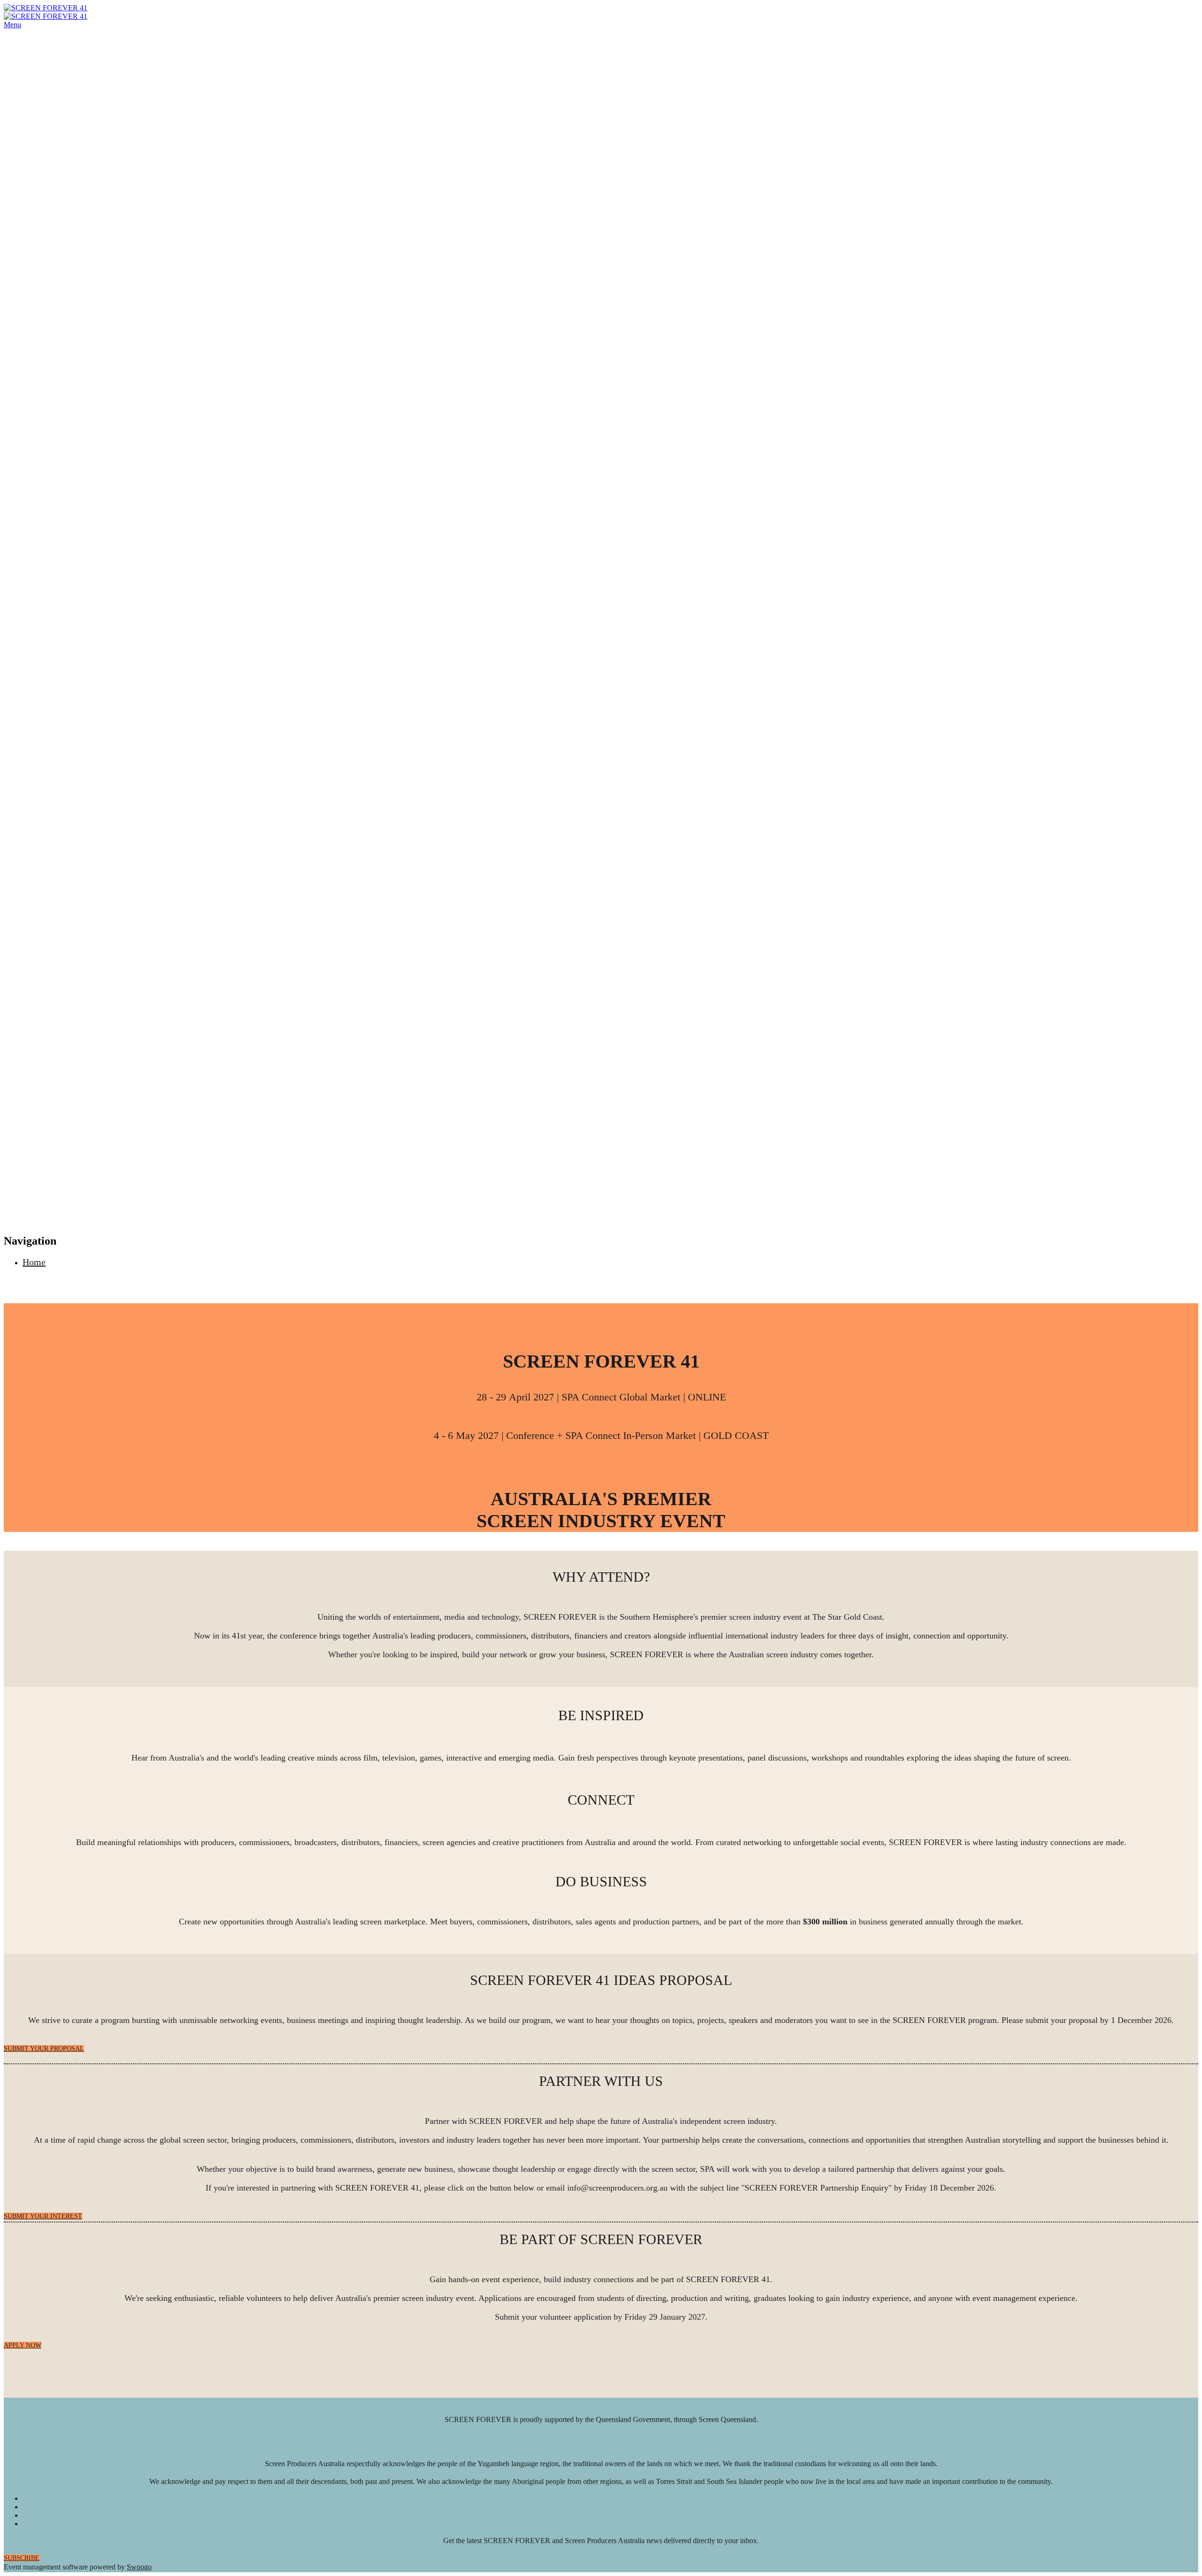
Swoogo (139, 2567)
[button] (44, 2049)
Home (34, 1262)
